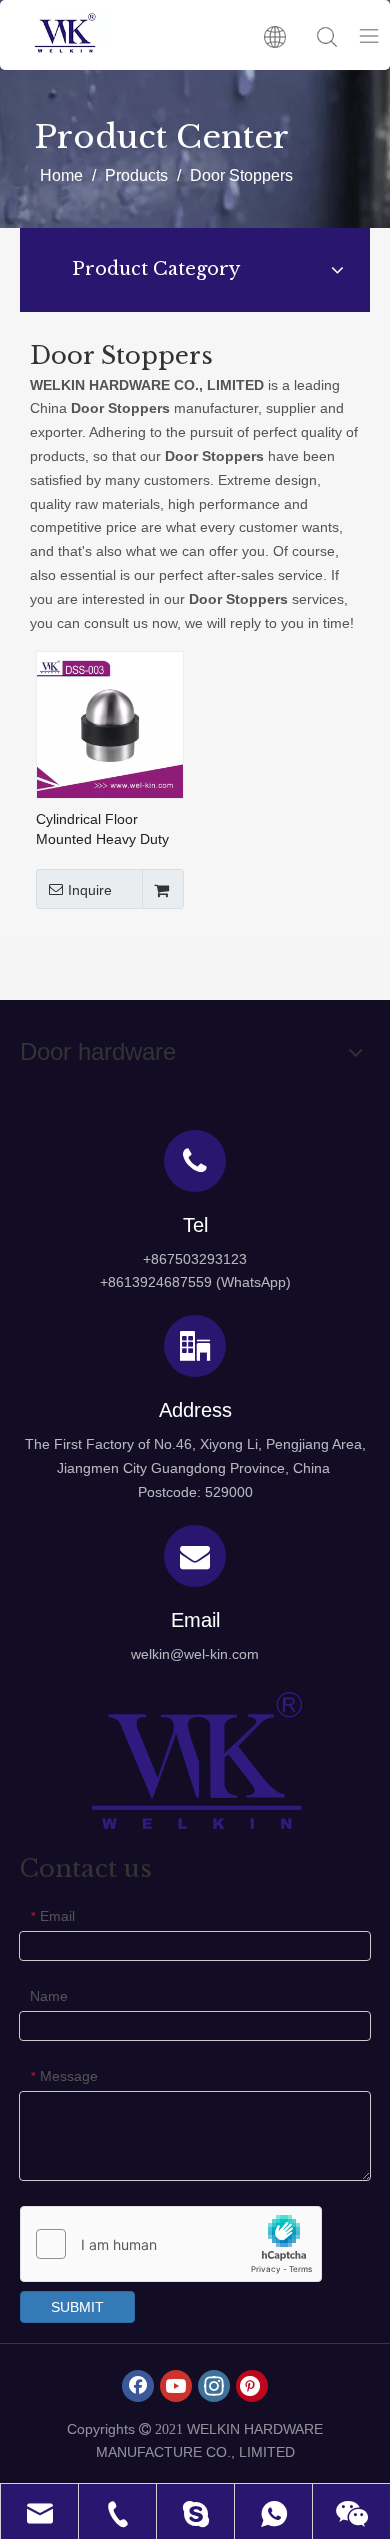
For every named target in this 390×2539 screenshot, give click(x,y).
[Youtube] (176, 2386)
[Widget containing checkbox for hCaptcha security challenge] (171, 2245)
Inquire (90, 890)
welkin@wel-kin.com (195, 1654)
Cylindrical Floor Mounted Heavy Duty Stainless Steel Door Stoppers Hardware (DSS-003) (102, 830)
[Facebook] (138, 2386)
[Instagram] (214, 2386)
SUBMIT (77, 2307)
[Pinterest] (252, 2386)
